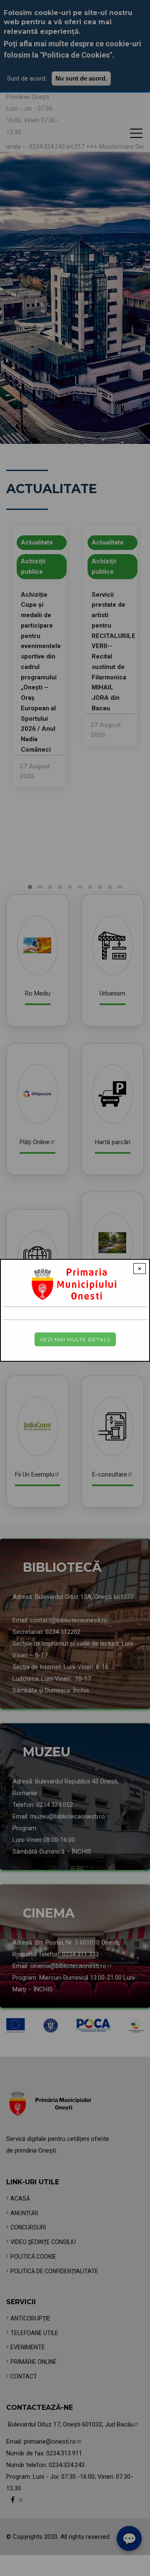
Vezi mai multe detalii (75, 1339)
